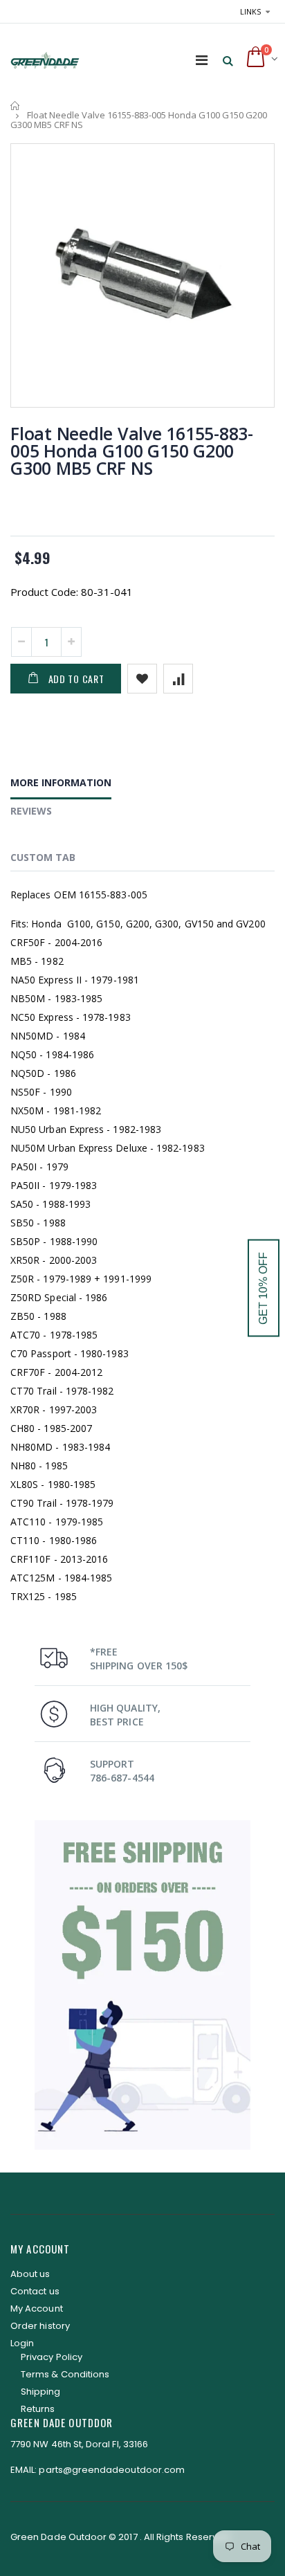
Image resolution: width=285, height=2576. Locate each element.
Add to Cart (76, 679)
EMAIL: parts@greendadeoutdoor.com (98, 2470)
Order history (40, 2326)
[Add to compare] (178, 679)
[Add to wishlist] (142, 679)
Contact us (35, 2291)
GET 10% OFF (263, 1288)
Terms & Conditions (65, 2374)
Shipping (41, 2392)
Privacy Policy (52, 2357)
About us (30, 2274)
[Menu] (202, 60)
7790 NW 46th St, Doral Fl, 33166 (79, 2444)
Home (16, 106)
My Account (37, 2309)
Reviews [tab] (31, 811)
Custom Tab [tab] (43, 857)
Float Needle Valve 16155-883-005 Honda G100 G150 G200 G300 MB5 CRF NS (132, 451)
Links (250, 11)
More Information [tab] (61, 782)
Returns (38, 2409)
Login (22, 2343)
